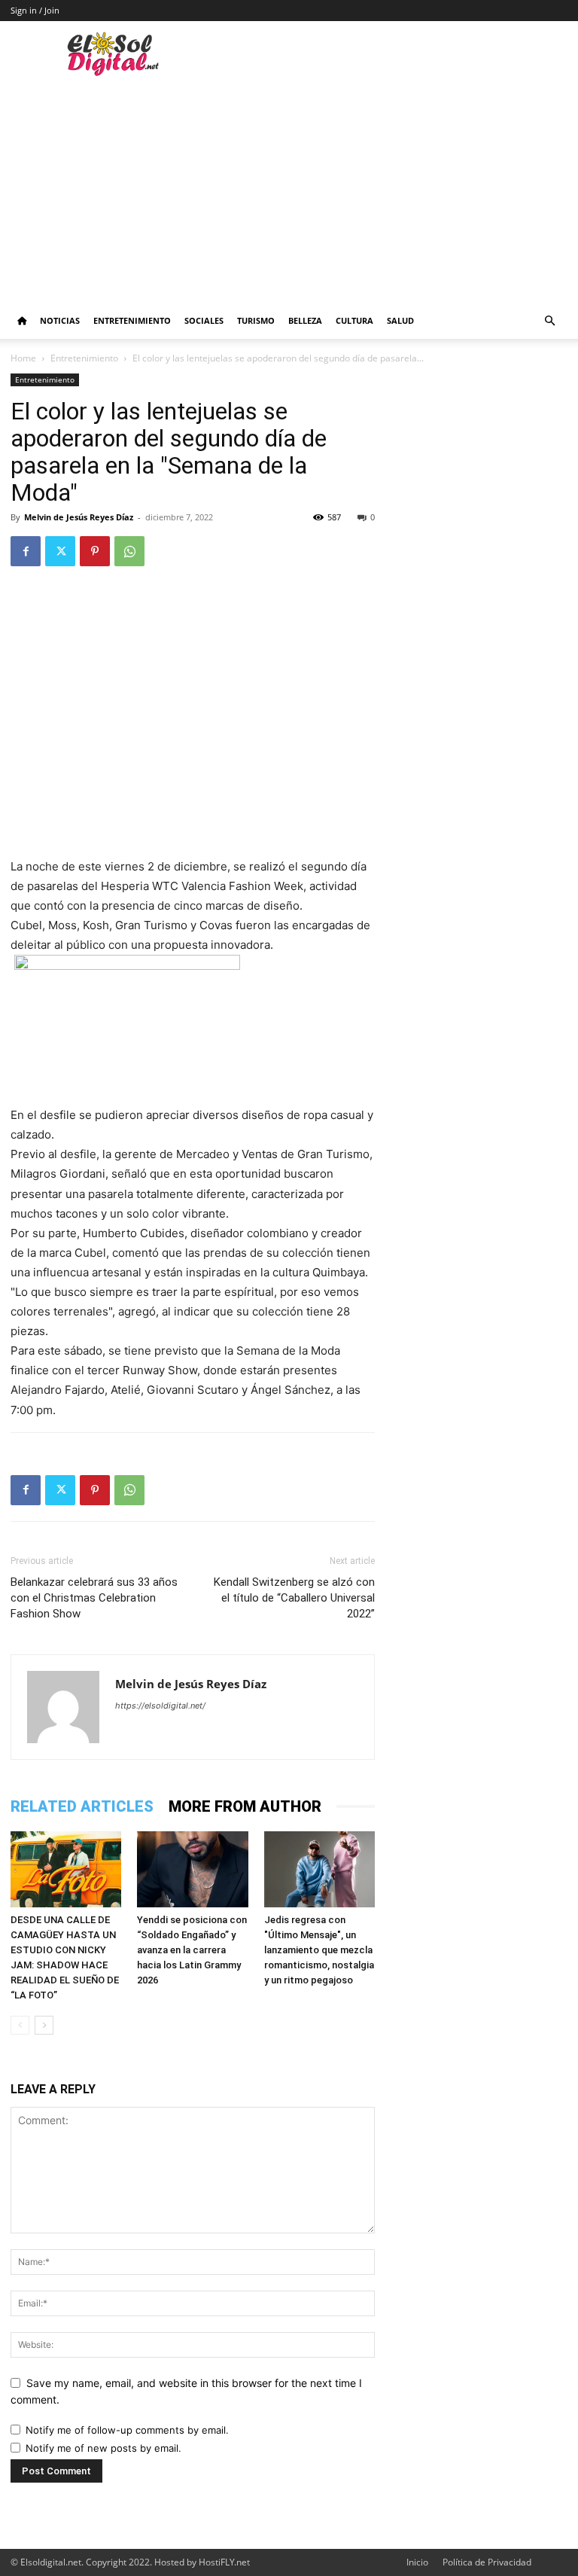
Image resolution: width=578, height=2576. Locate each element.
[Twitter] (60, 551)
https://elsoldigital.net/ (160, 1706)
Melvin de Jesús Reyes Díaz (79, 517)
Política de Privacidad (487, 2562)
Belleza (305, 320)
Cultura (354, 320)
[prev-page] (20, 2025)
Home (23, 358)
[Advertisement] (289, 190)
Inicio (417, 2562)
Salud (400, 320)
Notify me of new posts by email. (103, 2448)
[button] (549, 321)
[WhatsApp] (129, 551)
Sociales (204, 320)
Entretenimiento (132, 320)
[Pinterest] (95, 551)
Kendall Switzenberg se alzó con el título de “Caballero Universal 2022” (294, 1598)
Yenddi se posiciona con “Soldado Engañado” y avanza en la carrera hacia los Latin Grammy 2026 (192, 1950)
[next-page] (44, 2025)
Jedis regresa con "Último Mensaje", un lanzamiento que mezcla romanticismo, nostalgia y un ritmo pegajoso (319, 1950)
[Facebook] (26, 551)
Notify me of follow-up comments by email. (127, 2430)
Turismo (256, 320)
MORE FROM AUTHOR (245, 1806)
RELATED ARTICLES (82, 1806)
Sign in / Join (35, 10)
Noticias (60, 320)
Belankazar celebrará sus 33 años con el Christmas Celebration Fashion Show (94, 1598)
